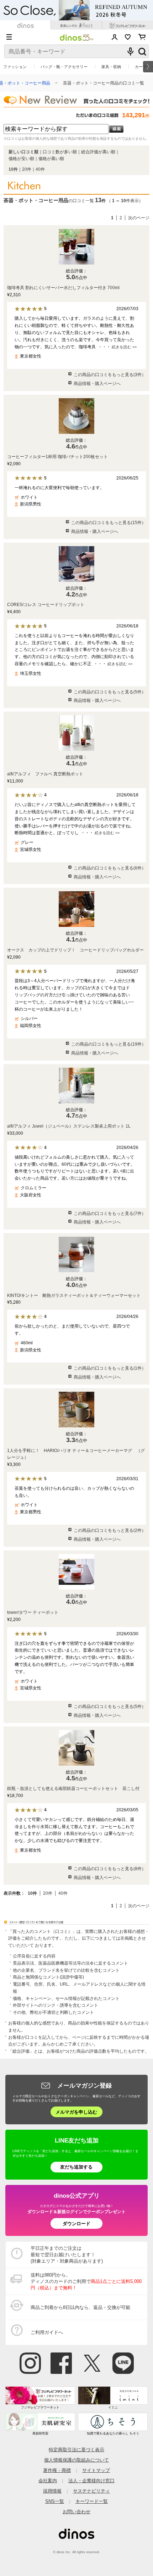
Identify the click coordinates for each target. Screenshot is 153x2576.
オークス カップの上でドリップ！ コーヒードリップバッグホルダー (75, 950)
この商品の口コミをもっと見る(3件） (110, 375)
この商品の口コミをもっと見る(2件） (110, 1530)
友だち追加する (76, 2167)
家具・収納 (111, 67)
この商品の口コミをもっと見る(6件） (110, 868)
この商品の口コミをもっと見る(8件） (110, 1869)
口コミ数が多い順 (60, 152)
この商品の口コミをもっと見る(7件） (110, 1213)
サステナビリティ (91, 2491)
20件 (27, 169)
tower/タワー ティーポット (33, 1612)
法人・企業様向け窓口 (91, 2481)
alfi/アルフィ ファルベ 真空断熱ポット (45, 774)
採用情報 (52, 2491)
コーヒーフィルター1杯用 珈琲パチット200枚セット (57, 457)
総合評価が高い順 (98, 152)
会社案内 (48, 2481)
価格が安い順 (21, 159)
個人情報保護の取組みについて (76, 2460)
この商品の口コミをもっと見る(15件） (109, 523)
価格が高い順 (51, 159)
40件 (40, 169)
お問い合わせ (76, 2512)
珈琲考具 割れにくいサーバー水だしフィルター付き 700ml (63, 288)
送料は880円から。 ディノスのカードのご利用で (86, 2281)
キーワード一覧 (92, 2501)
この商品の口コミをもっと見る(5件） (110, 692)
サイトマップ (96, 2470)
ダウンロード (76, 2224)
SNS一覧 (55, 2501)
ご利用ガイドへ (47, 2332)
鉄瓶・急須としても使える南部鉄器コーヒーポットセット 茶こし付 (73, 1789)
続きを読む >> (124, 347)
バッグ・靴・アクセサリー (64, 67)
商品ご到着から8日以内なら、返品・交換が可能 (80, 2307)
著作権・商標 (57, 2470)
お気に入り (128, 37)
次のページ (139, 218)
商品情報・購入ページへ (97, 384)
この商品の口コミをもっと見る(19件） (109, 1044)
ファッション (15, 67)
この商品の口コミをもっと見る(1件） (110, 1368)
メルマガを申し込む (76, 2112)
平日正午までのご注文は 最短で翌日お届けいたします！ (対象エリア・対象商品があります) (67, 2255)
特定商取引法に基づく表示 (76, 2450)
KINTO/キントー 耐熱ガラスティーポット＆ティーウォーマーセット (74, 1295)
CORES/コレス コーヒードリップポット (46, 605)
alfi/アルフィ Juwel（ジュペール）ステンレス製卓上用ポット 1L (69, 1126)
